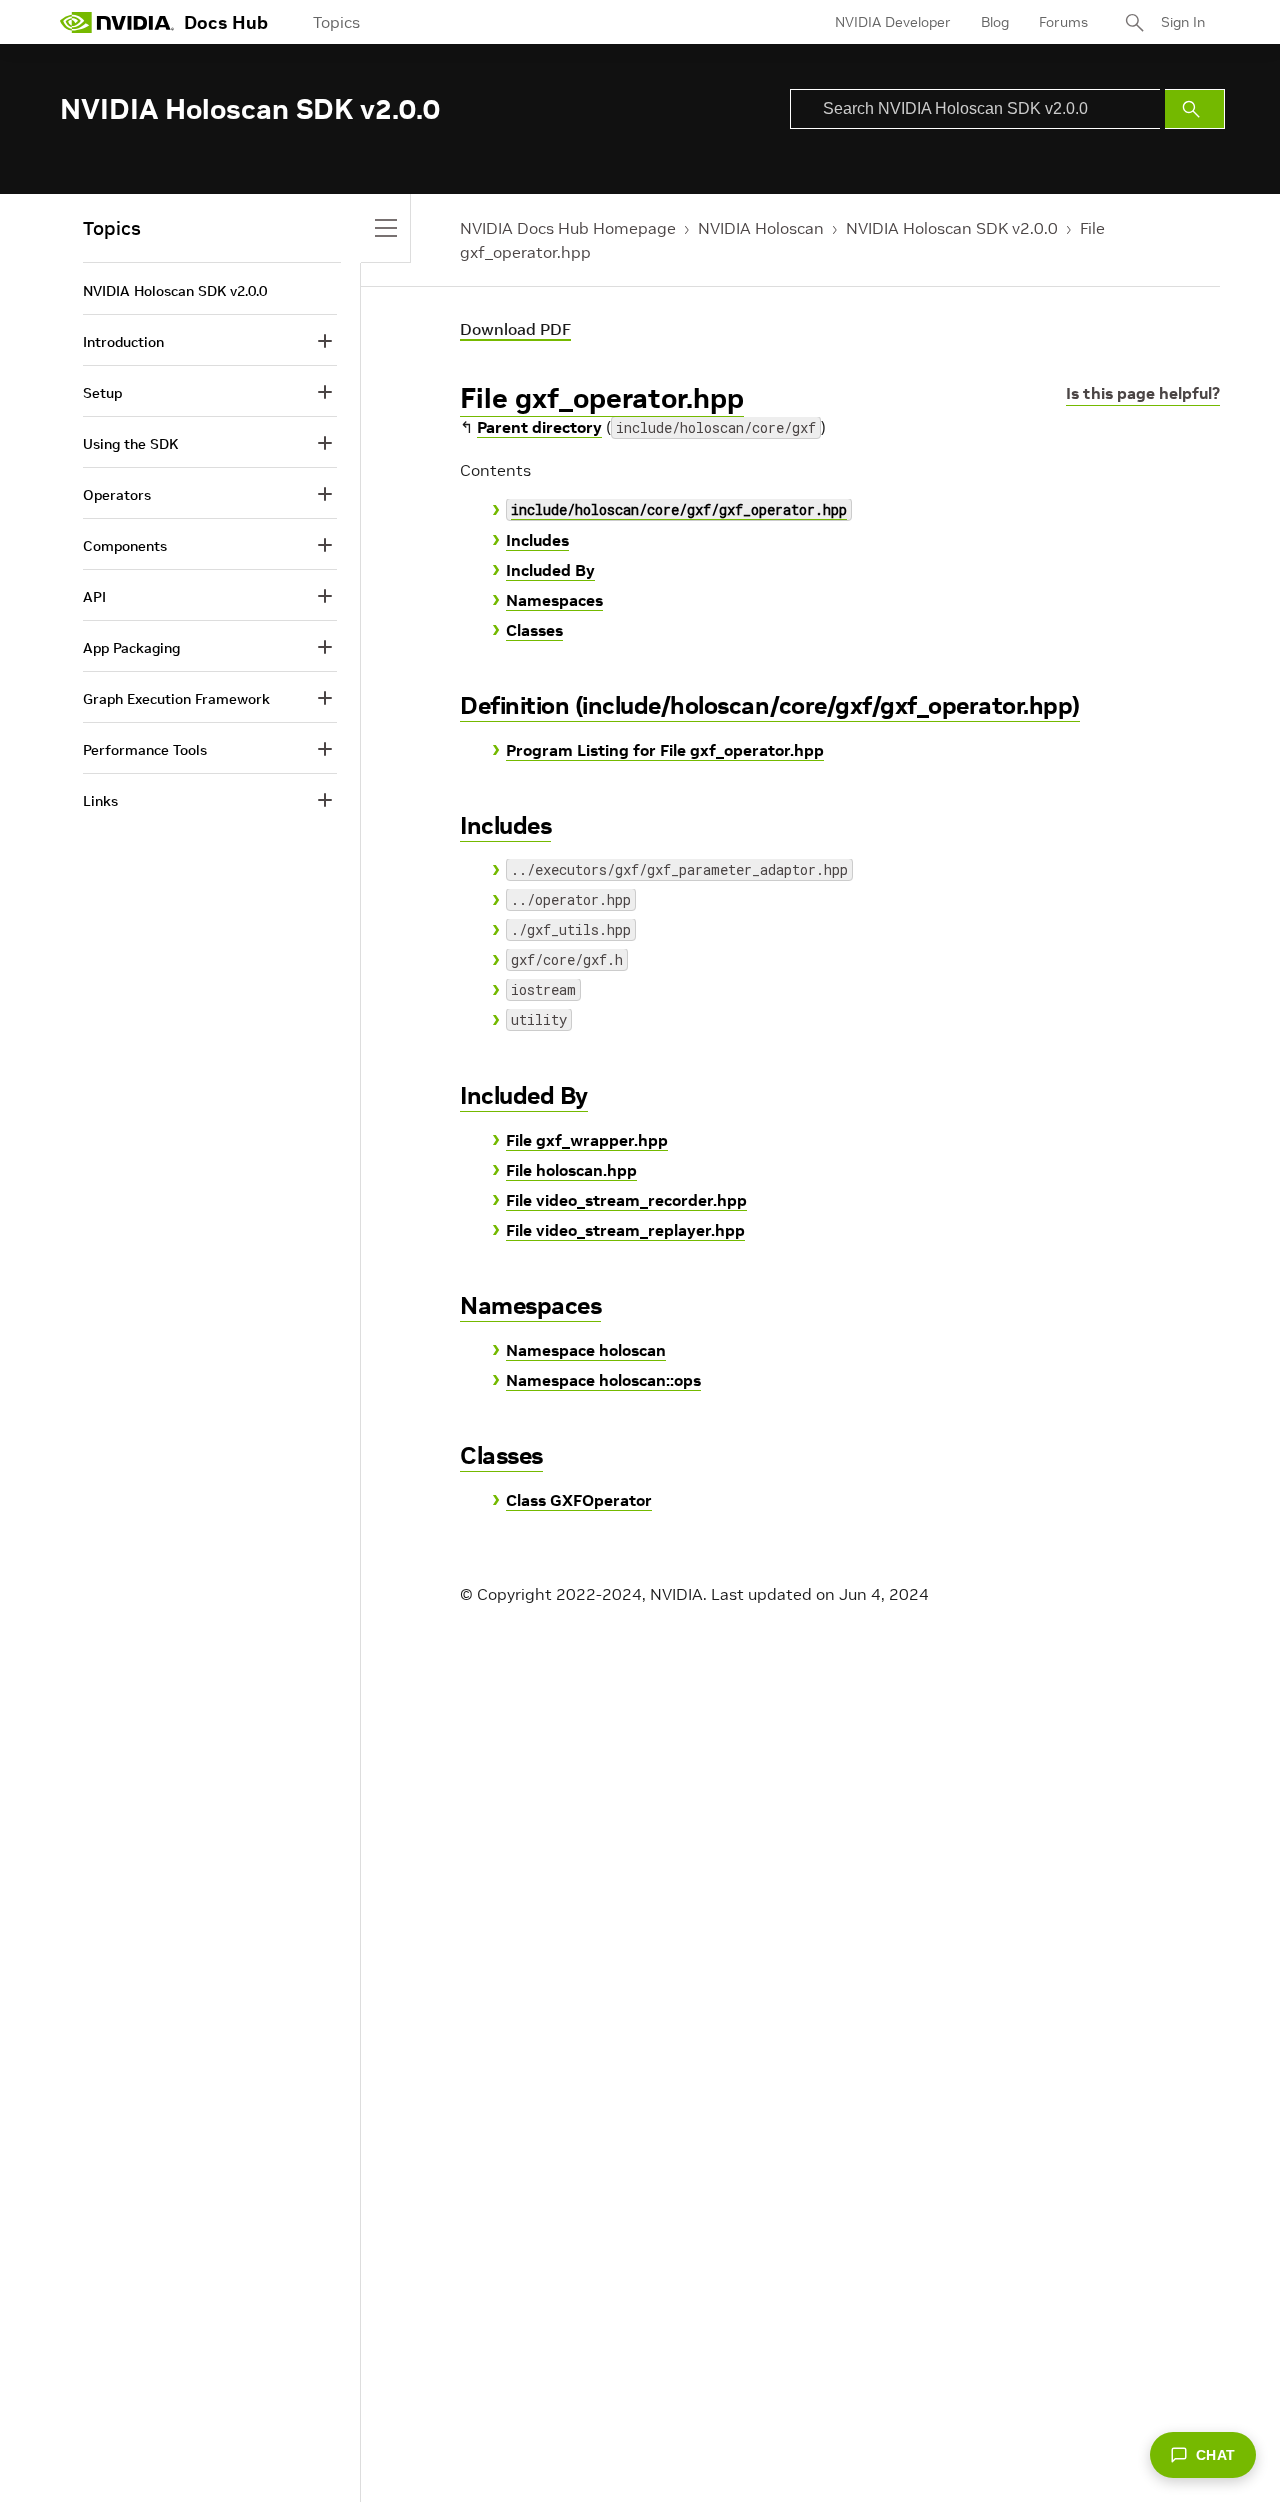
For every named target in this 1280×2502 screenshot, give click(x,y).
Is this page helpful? (1143, 393)
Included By (550, 570)
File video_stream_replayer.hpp (625, 1230)
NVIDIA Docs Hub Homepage (568, 228)
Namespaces (554, 600)
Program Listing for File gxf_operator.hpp (665, 750)
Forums (1063, 22)
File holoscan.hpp (571, 1170)
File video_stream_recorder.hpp (626, 1200)
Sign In (1183, 22)
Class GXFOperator (579, 1500)
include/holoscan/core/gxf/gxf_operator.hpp (679, 509)
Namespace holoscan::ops (603, 1380)
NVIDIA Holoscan (761, 228)
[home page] (117, 22)
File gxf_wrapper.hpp (587, 1140)
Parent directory (539, 427)
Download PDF (515, 329)
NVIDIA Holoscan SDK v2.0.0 (952, 228)
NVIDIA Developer (893, 22)
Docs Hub (226, 22)
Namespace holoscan (586, 1350)
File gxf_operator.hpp (602, 398)
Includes (537, 540)
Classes (534, 630)
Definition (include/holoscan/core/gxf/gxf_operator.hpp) (770, 705)
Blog (995, 22)
